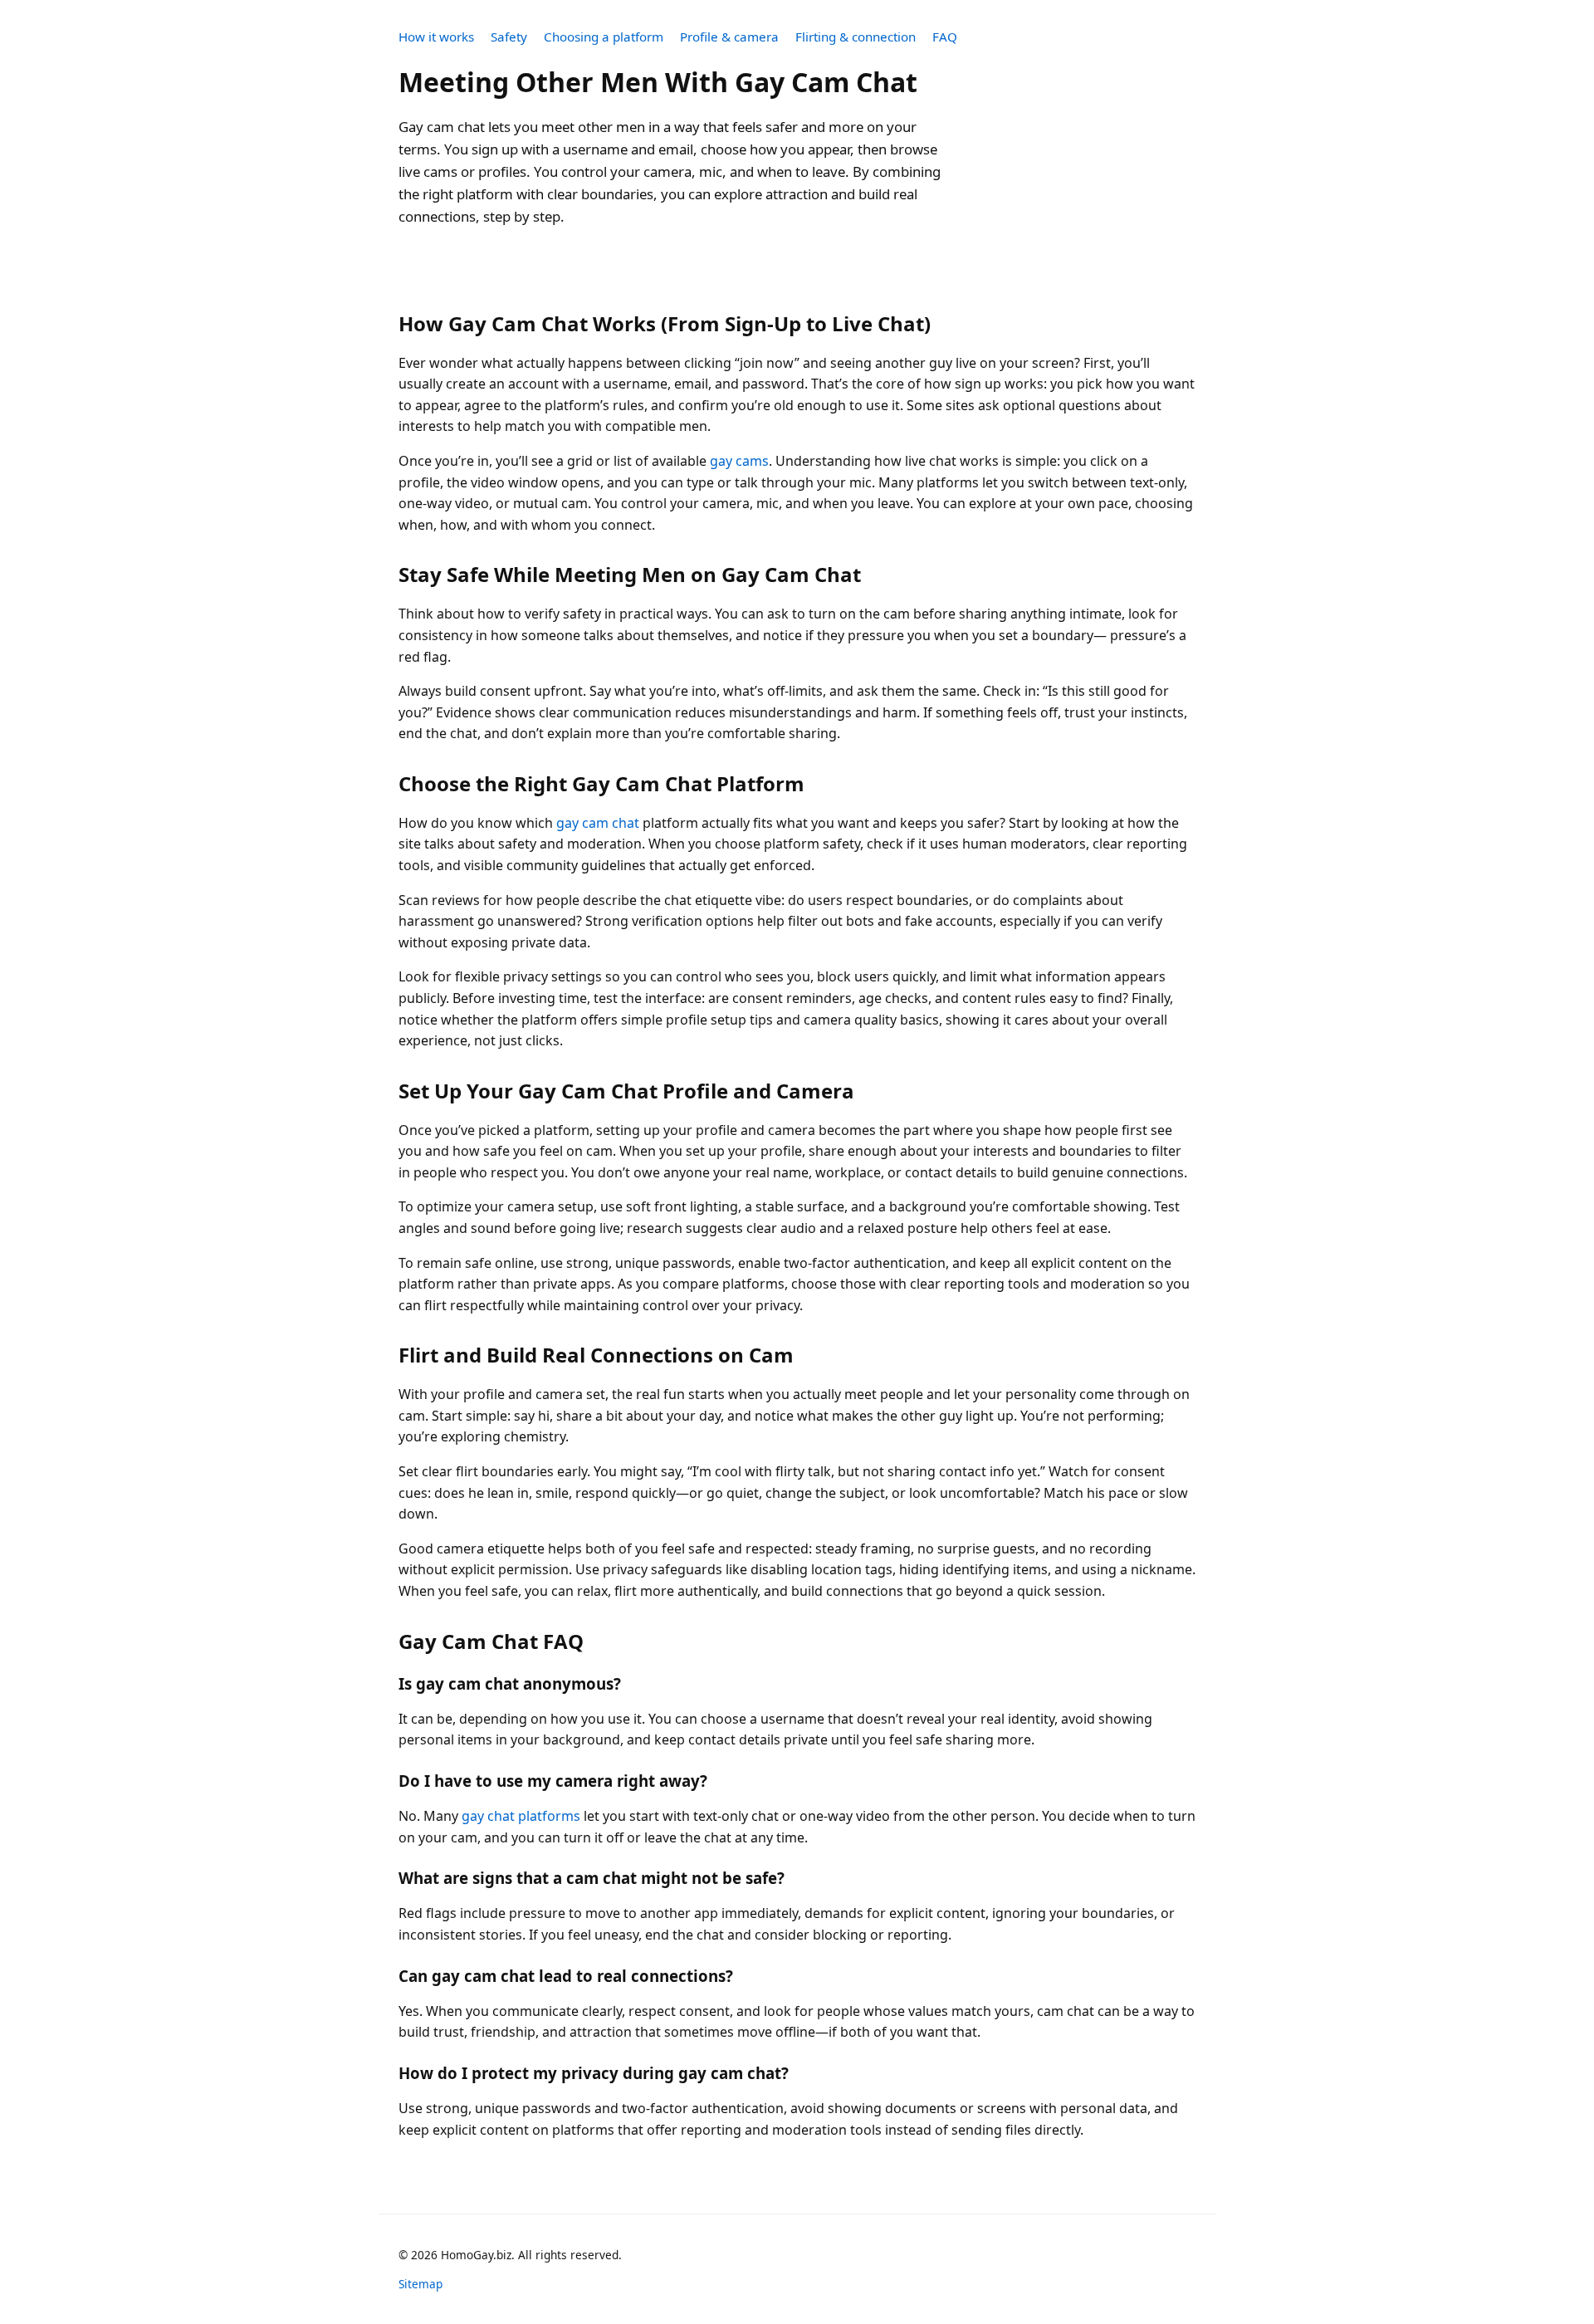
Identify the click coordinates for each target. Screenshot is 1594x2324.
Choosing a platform (604, 37)
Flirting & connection (856, 37)
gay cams (739, 461)
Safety (509, 37)
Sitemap (421, 2284)
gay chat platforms (521, 1816)
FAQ (945, 37)
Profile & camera (729, 37)
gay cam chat (598, 823)
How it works (436, 37)
